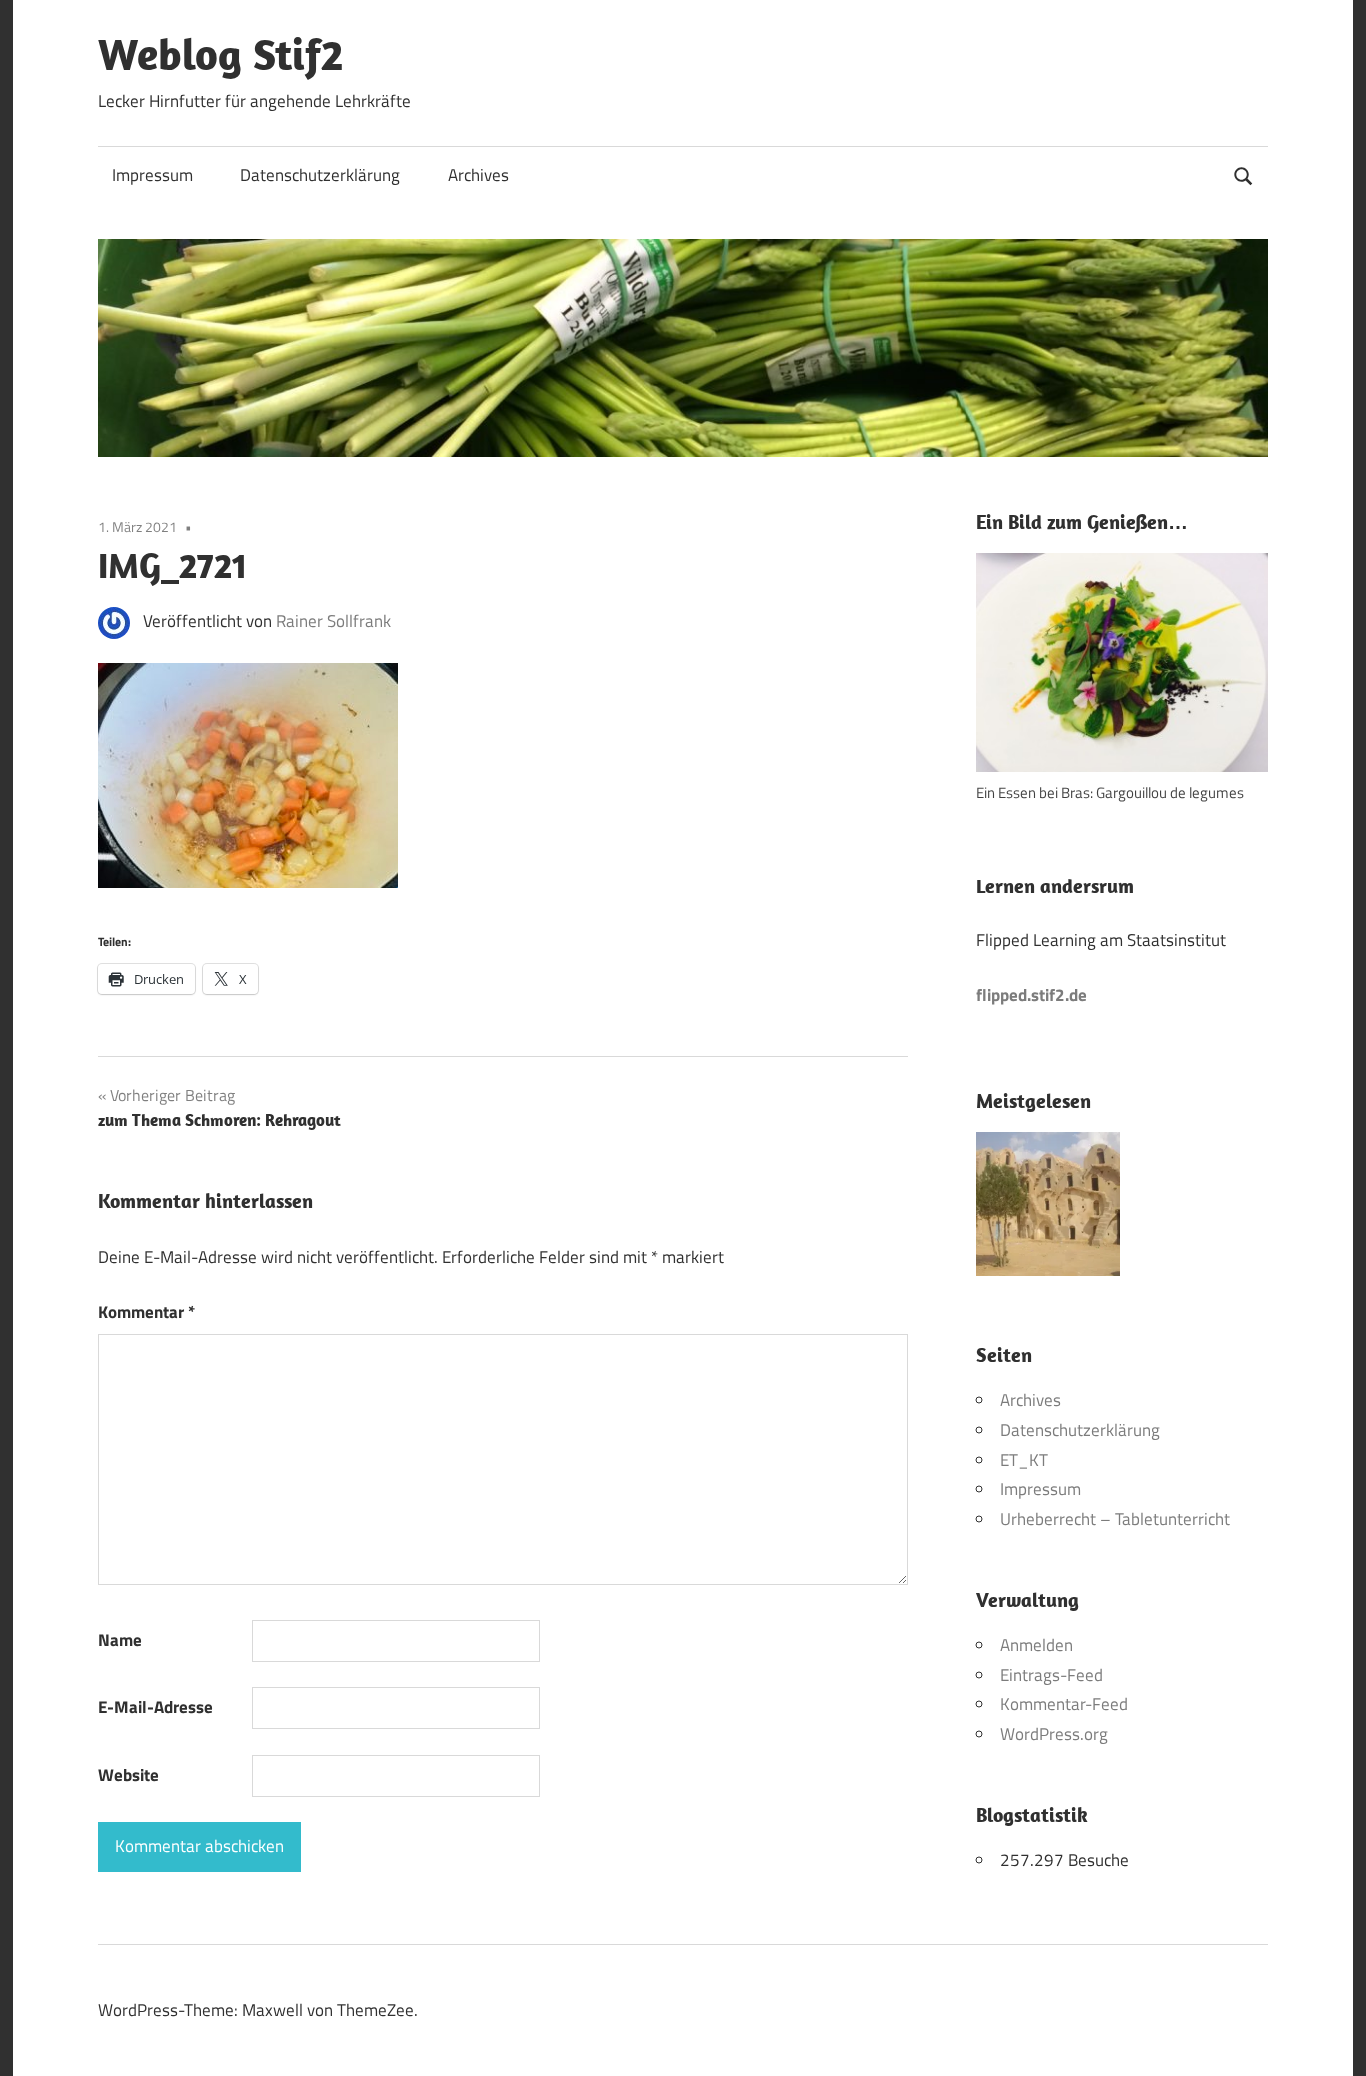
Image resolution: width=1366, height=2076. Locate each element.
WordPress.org (1054, 1734)
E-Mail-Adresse (155, 1707)
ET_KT (1024, 1460)
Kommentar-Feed (1064, 1704)
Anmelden (1036, 1645)
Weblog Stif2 (220, 54)
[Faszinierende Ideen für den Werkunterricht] (1048, 1209)
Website (128, 1775)
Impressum (152, 175)
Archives (478, 175)
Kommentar (146, 1312)
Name (120, 1640)
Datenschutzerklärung (320, 175)
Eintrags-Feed (1051, 1675)
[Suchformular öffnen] (1244, 173)
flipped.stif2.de (1031, 995)
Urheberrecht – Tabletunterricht (1115, 1519)
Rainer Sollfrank (333, 621)
